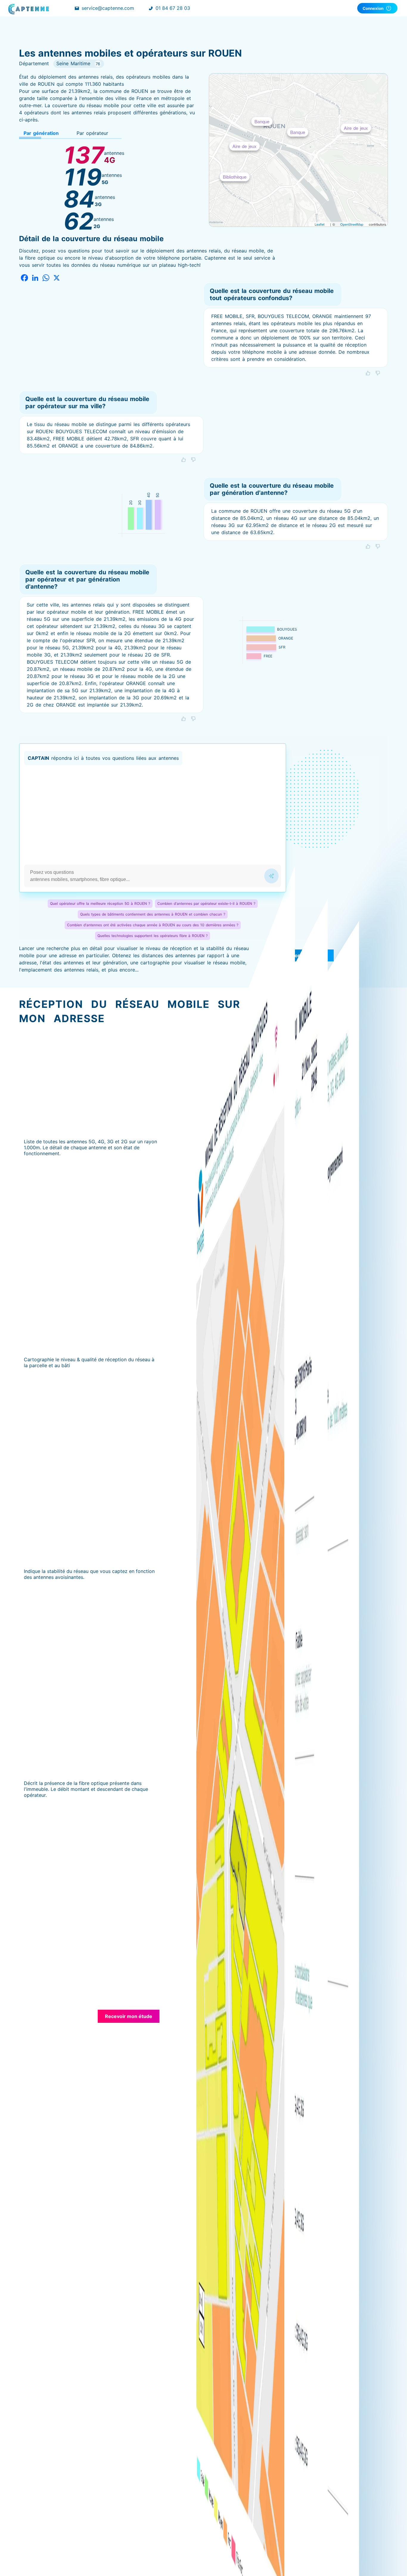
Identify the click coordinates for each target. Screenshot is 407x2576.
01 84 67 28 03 (173, 8)
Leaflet (320, 224)
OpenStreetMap (352, 224)
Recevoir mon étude (129, 2016)
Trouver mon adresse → (299, 955)
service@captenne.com (108, 8)
